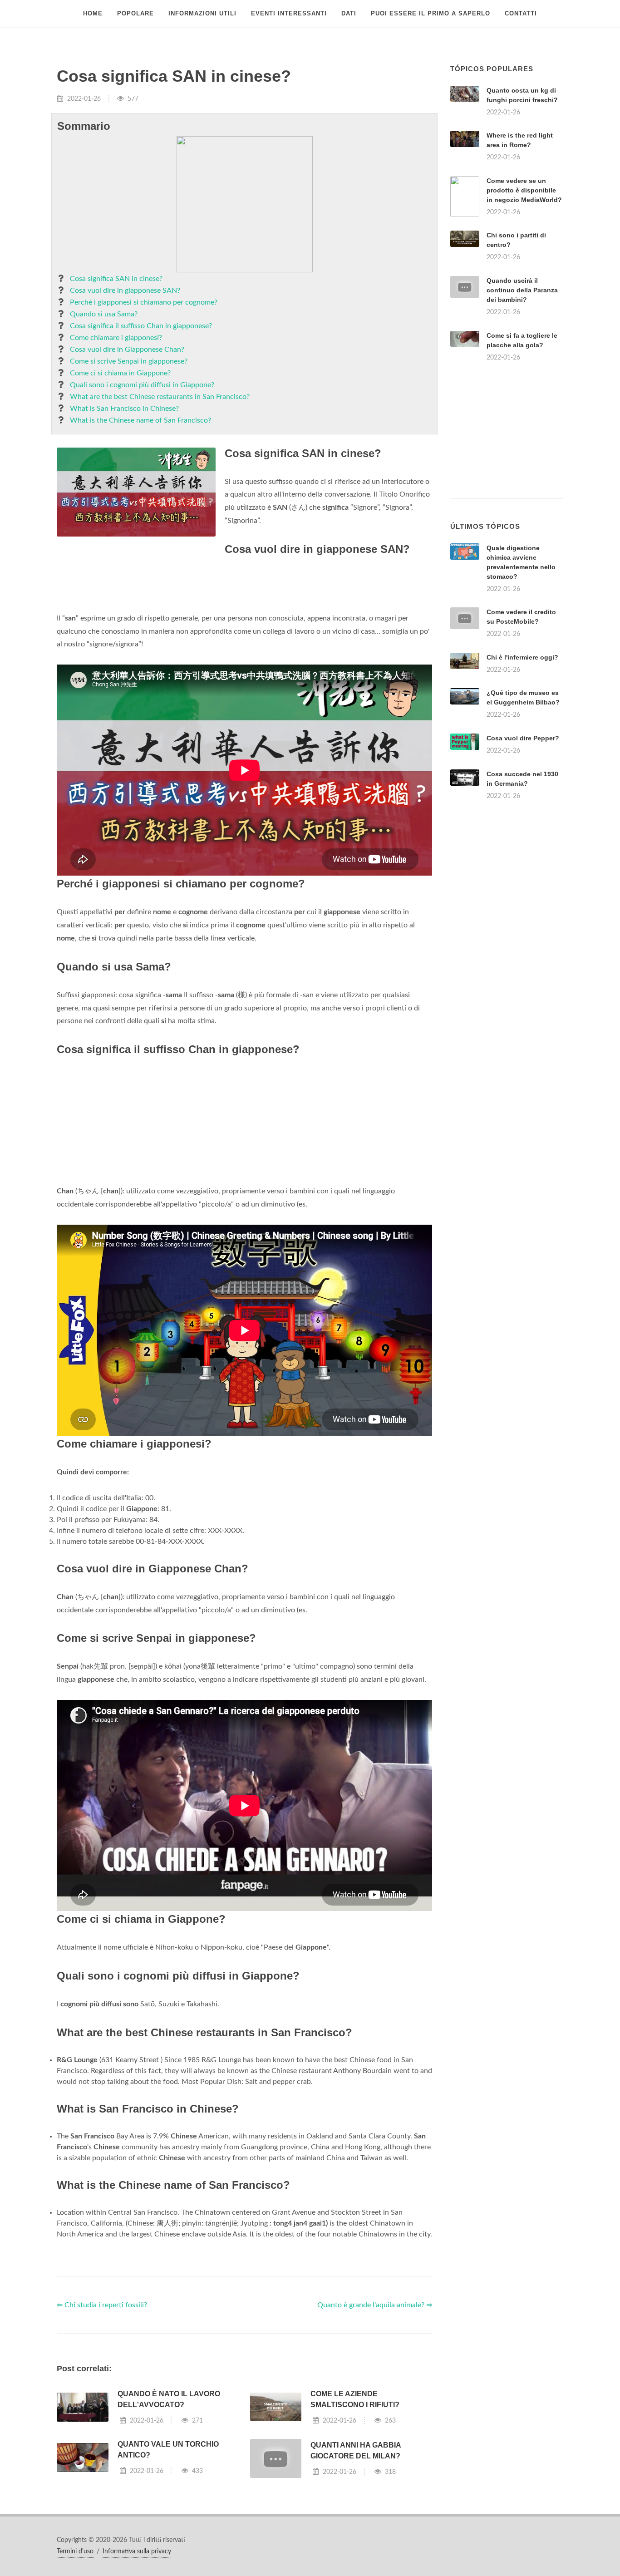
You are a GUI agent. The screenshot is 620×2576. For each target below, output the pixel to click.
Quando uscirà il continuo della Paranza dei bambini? (522, 290)
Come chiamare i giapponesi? (116, 338)
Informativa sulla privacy (137, 2551)
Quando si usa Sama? (104, 314)
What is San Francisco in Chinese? (124, 409)
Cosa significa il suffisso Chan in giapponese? (141, 326)
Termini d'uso (75, 2551)
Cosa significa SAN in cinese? (116, 279)
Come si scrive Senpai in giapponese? (129, 361)
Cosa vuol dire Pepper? (523, 738)
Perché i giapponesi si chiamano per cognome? (144, 302)
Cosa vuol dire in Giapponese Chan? (127, 350)
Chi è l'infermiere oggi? (522, 657)
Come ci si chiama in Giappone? (120, 373)
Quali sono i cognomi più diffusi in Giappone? (142, 385)
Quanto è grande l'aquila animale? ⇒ (375, 2305)
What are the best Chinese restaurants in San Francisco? (160, 397)
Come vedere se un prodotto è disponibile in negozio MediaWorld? (524, 190)
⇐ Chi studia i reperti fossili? (102, 2305)
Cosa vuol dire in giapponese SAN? (125, 291)
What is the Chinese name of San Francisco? (140, 420)
